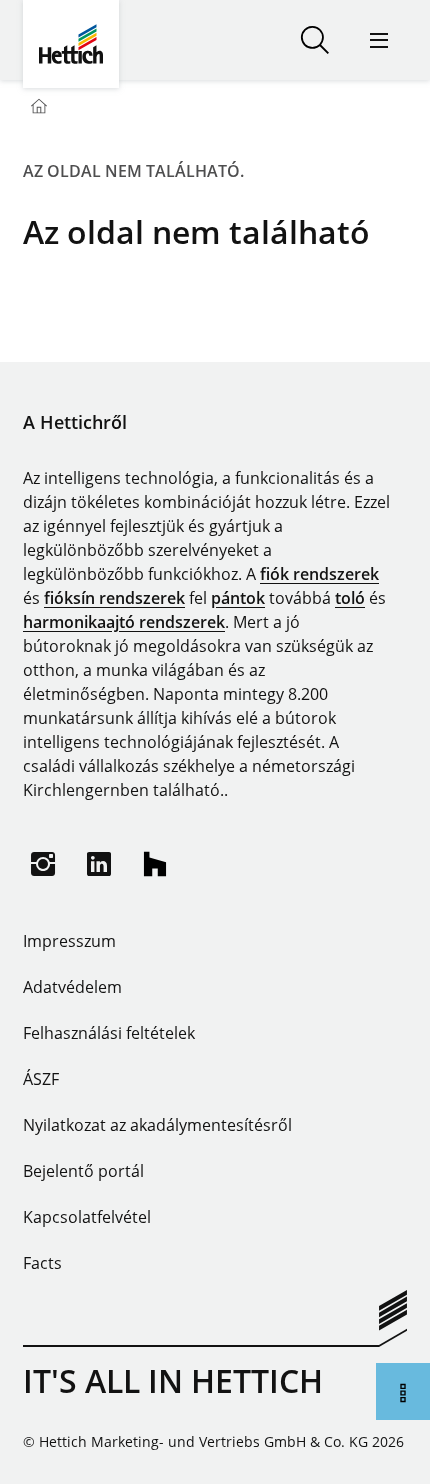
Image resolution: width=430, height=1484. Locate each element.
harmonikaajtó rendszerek (124, 622)
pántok (238, 598)
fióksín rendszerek (114, 598)
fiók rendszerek (319, 574)
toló (350, 598)
